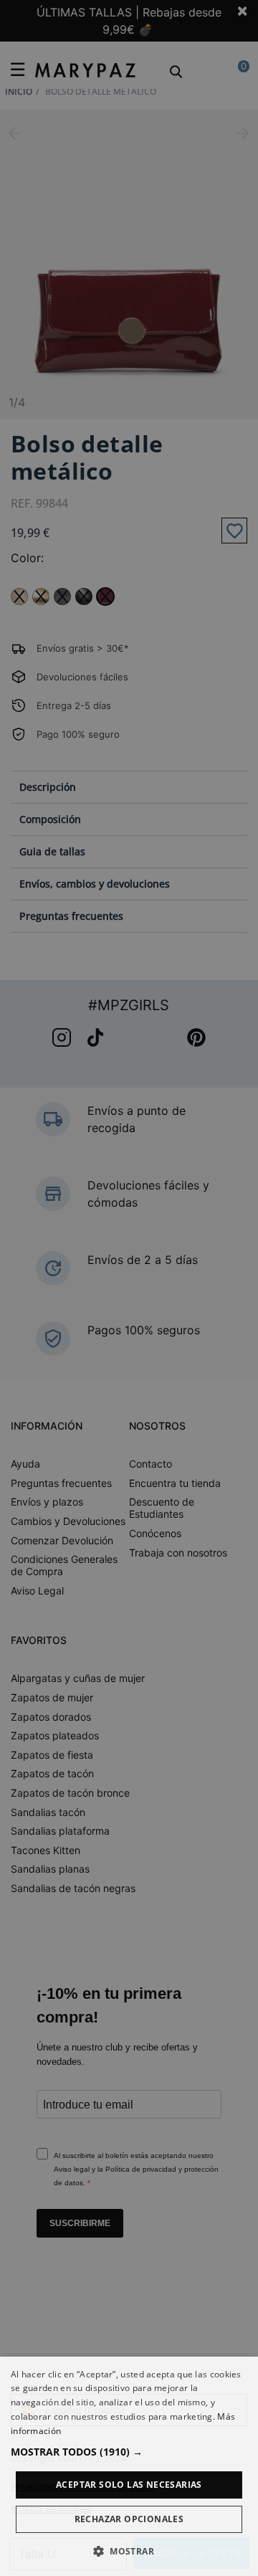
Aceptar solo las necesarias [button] (129, 2485)
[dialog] (129, 2466)
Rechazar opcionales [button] (129, 2519)
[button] (129, 2452)
